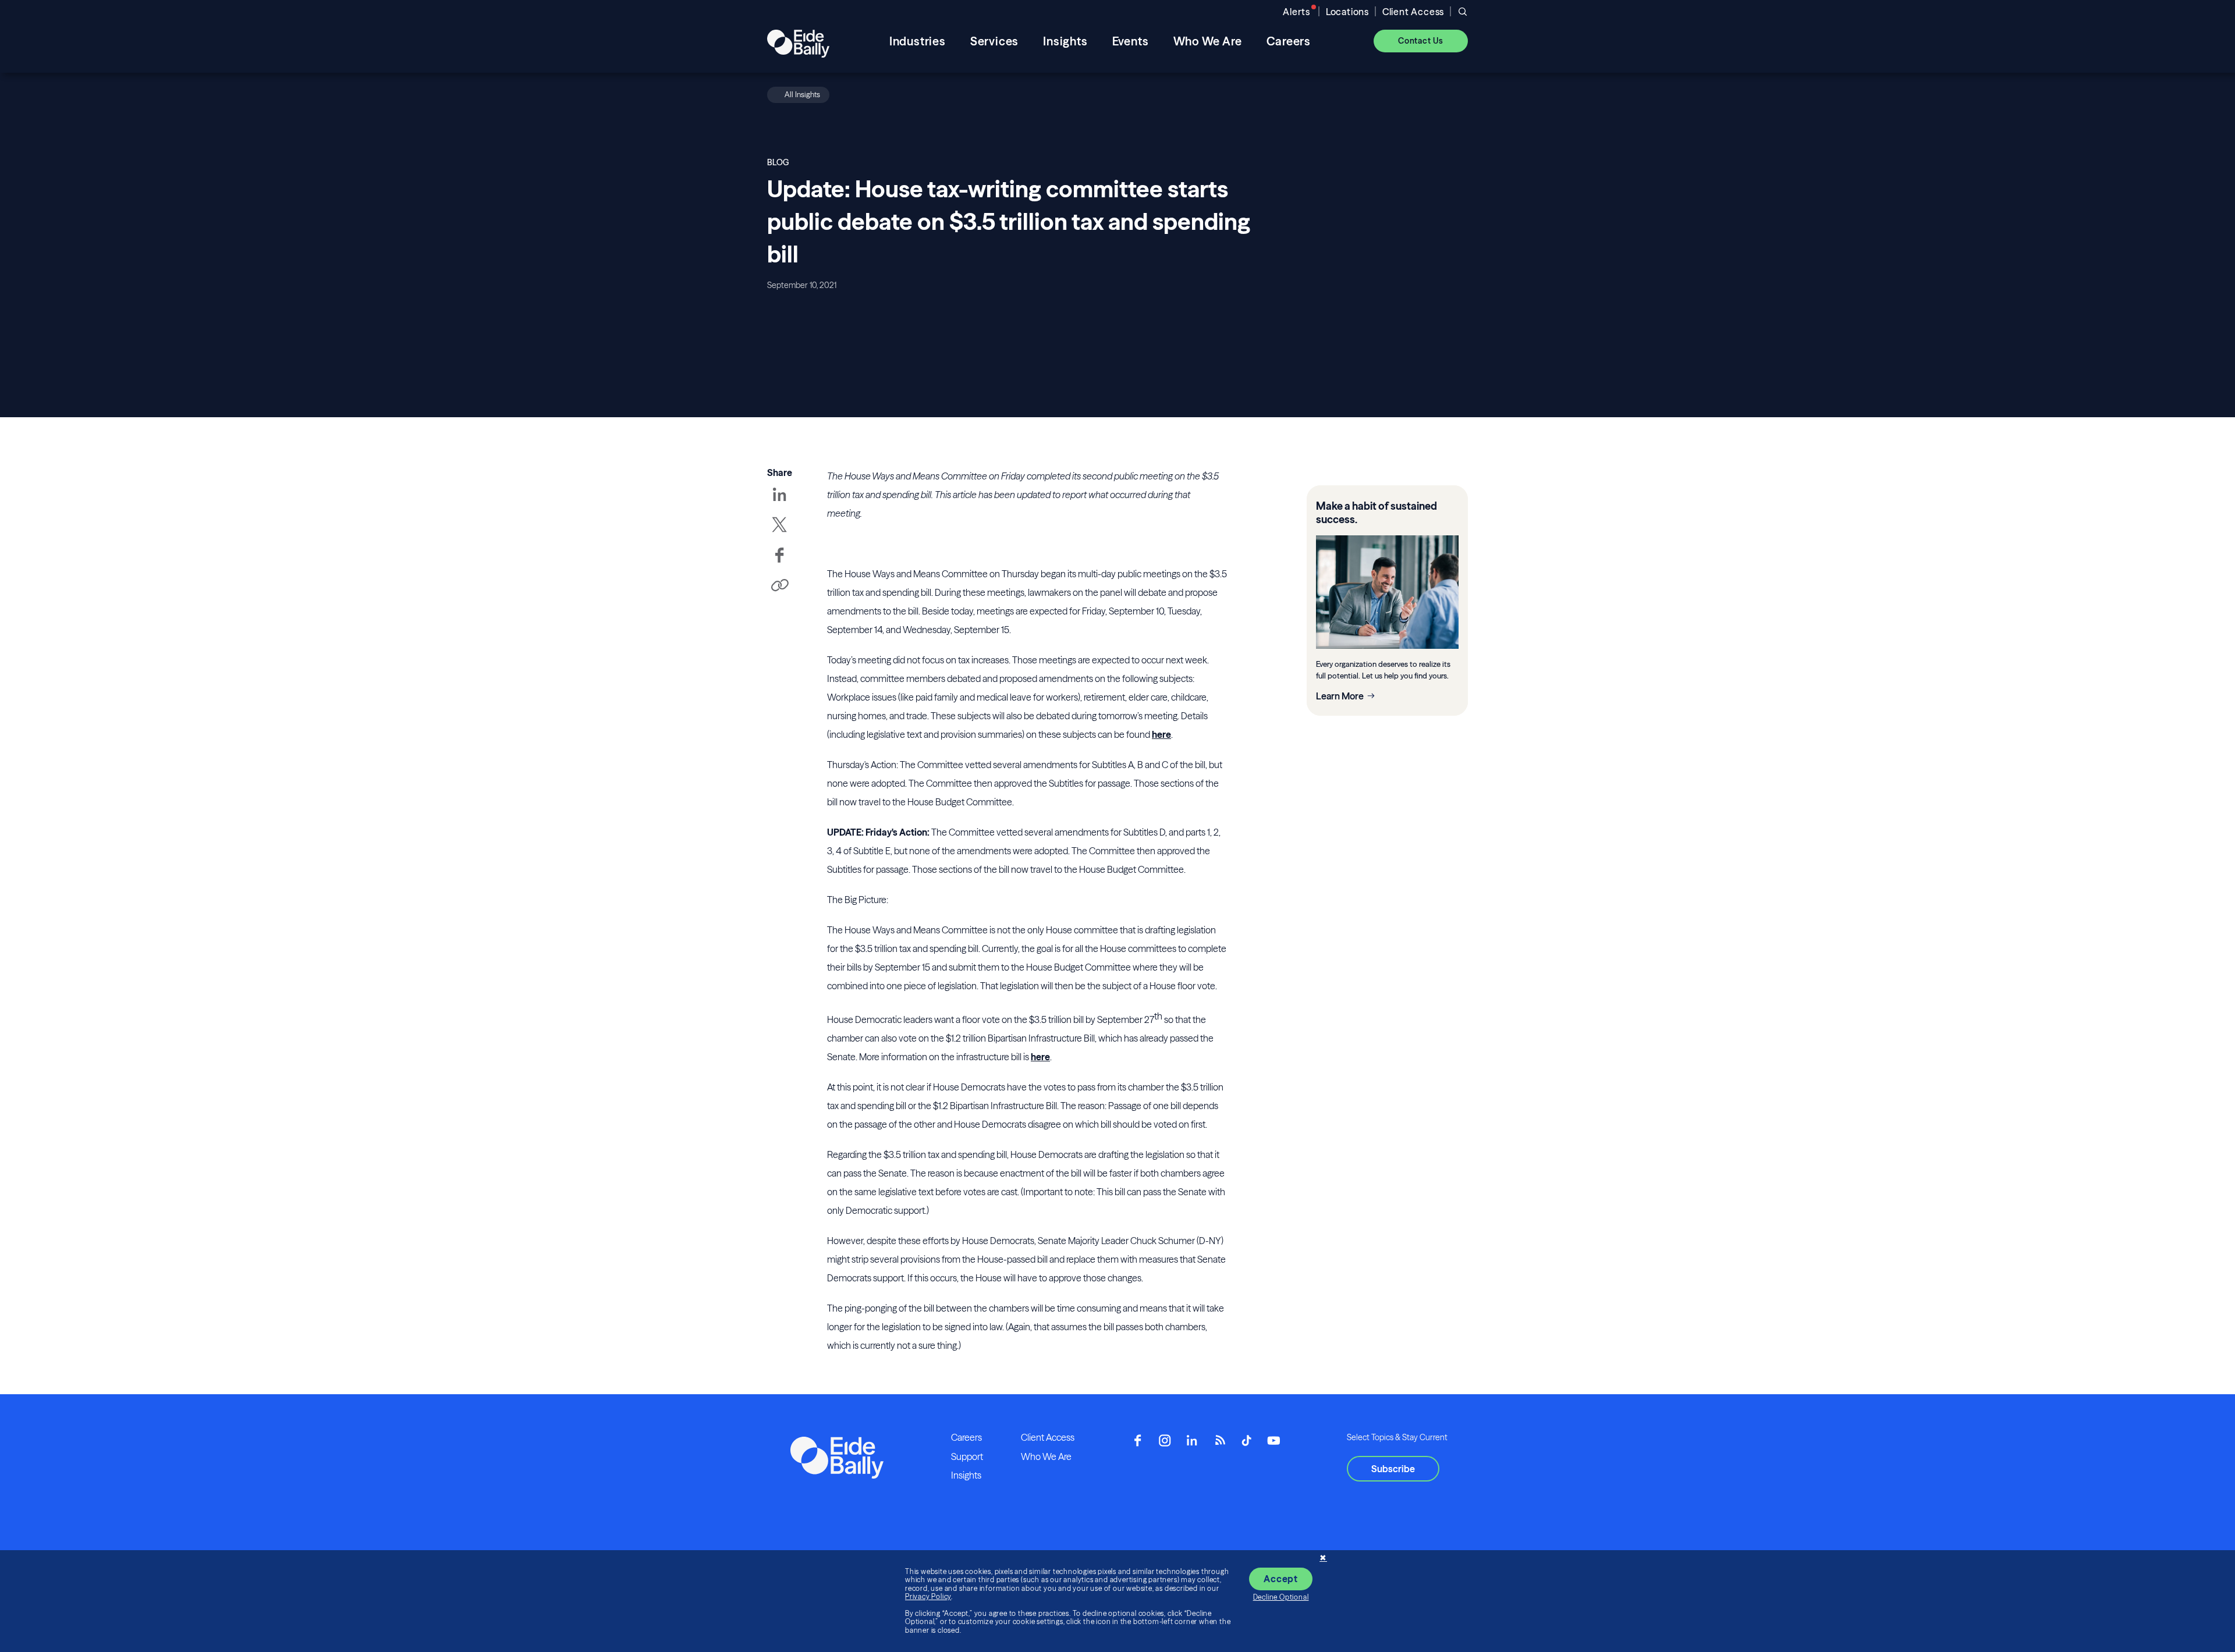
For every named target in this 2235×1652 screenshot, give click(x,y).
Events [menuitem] (1131, 41)
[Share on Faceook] (779, 563)
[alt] (798, 41)
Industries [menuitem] (918, 41)
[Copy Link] (779, 586)
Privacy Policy (928, 1596)
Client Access (1413, 12)
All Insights (802, 94)
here (1161, 734)
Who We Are (1046, 1456)
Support (967, 1456)
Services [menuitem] (994, 41)
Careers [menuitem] (1289, 41)
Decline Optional (1281, 1597)
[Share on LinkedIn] (779, 503)
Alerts (1296, 12)
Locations (1347, 12)
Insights (966, 1475)
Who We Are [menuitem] (1208, 41)
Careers (966, 1437)
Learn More (1340, 696)
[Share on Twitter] (779, 533)
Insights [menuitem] (1065, 41)
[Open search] (1463, 12)
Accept (1281, 1579)
